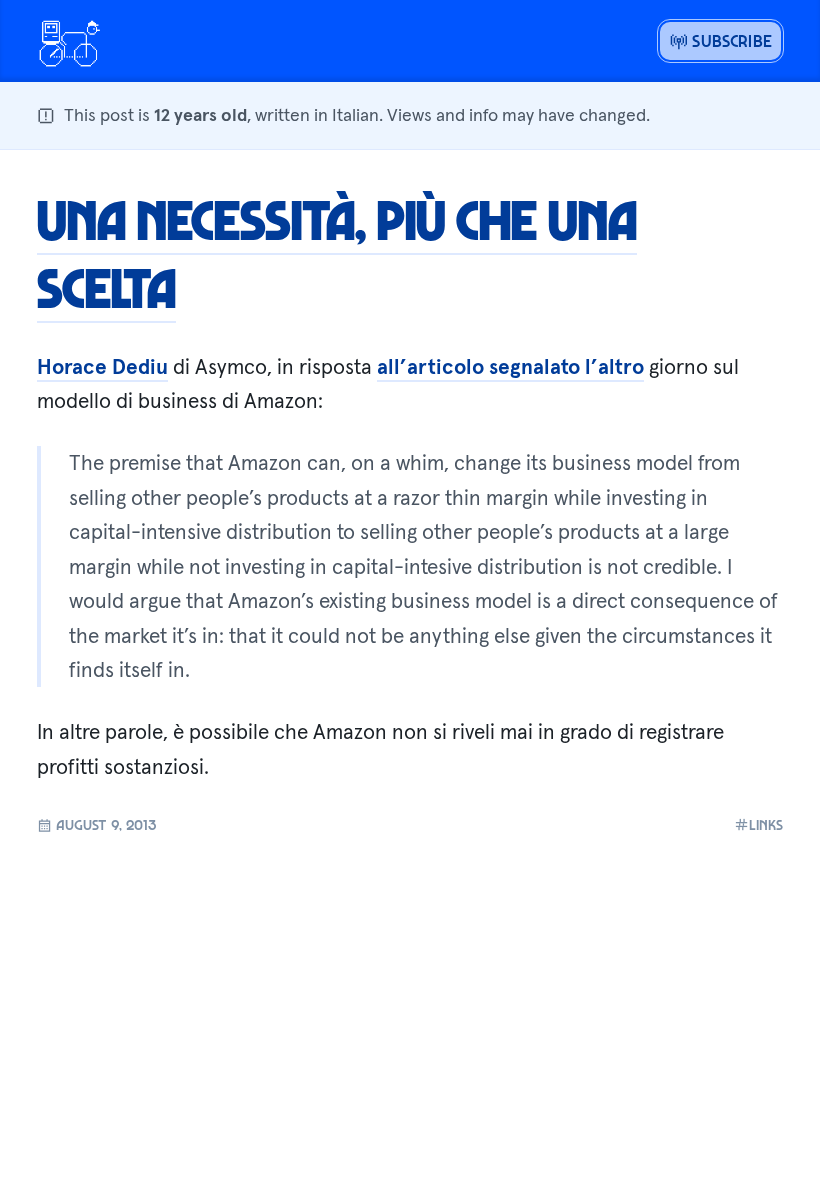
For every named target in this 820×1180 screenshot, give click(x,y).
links (766, 824)
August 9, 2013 (104, 824)
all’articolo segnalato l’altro (510, 367)
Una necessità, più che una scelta (337, 253)
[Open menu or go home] (69, 41)
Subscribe (729, 40)
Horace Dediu (102, 367)
